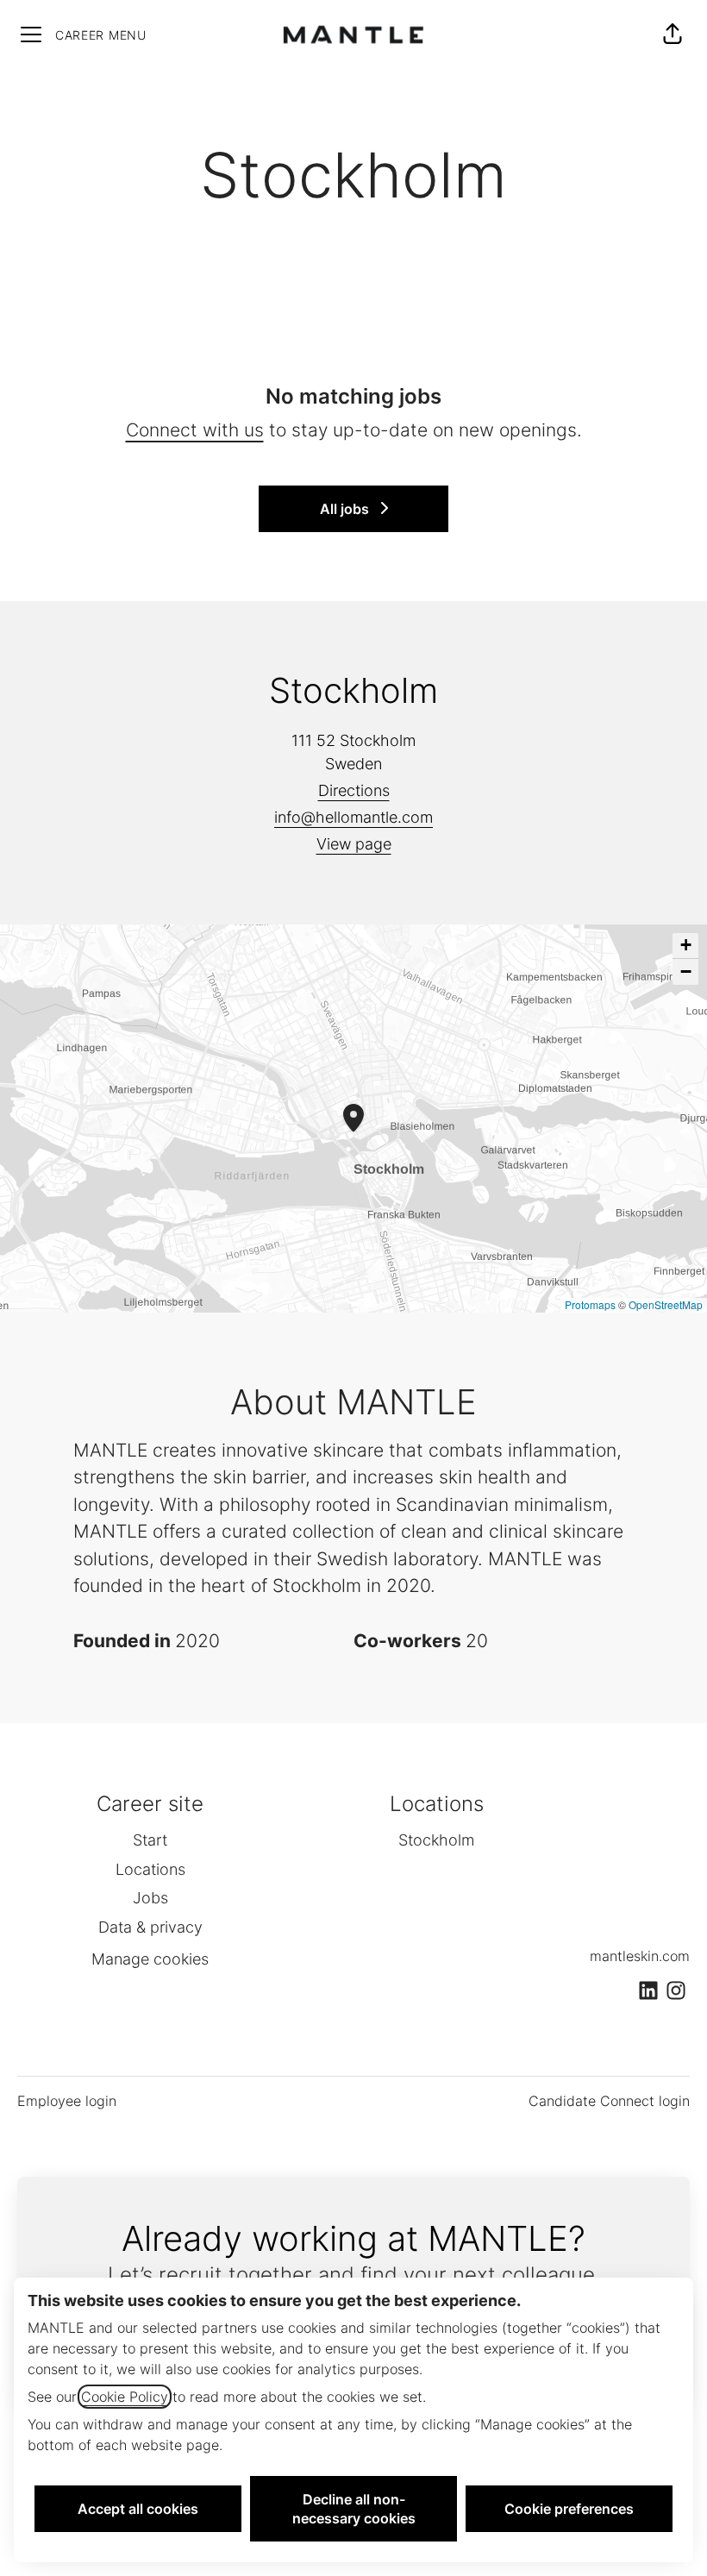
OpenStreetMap (666, 1304)
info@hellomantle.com (353, 817)
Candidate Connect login (609, 2101)
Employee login (67, 2101)
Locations (150, 1869)
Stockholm (436, 1840)
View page (354, 844)
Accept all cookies (138, 2509)
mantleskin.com (640, 1956)
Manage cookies (150, 1959)
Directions (354, 790)
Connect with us (195, 430)
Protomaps (590, 1304)
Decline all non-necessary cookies (354, 2509)
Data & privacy (150, 1927)
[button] (673, 34)
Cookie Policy (125, 2397)
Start (150, 1840)
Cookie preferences (569, 2509)
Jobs (150, 1898)
